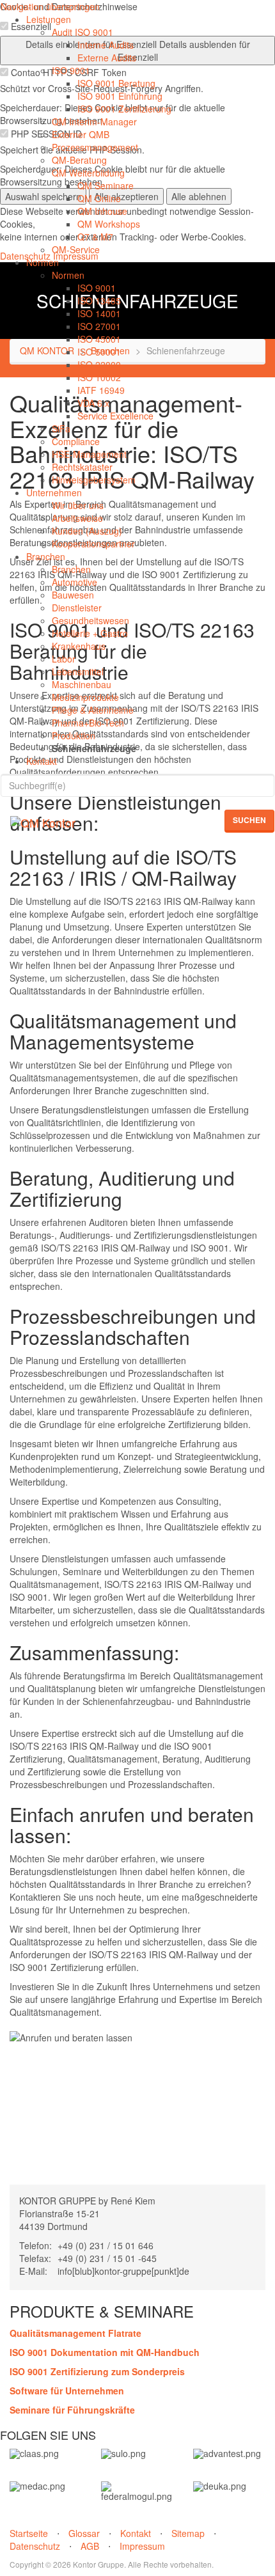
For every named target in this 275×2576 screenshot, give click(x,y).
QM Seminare (106, 185)
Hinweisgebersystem (94, 480)
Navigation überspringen (50, 6)
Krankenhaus (79, 646)
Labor (64, 659)
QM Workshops (109, 224)
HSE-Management (89, 454)
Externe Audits (107, 58)
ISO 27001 (99, 326)
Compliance (76, 441)
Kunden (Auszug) (87, 531)
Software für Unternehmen (67, 2391)
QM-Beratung (79, 160)
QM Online (99, 198)
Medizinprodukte (85, 697)
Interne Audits (106, 45)
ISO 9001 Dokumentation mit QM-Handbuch (105, 2352)
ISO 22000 (99, 365)
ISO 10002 (99, 377)
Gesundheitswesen (90, 620)
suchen (249, 820)
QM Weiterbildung (88, 173)
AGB (90, 2546)
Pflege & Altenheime (93, 710)
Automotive (75, 582)
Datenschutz (35, 2546)
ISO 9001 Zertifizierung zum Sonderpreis (97, 2371)
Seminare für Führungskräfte (72, 2410)
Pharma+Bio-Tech (88, 723)
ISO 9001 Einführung (120, 96)
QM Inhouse (102, 211)
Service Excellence (115, 416)
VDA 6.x (93, 403)
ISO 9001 (71, 70)
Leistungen (49, 19)
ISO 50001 (99, 352)
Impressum (142, 2546)
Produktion (74, 735)
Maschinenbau (82, 684)
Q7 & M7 (95, 237)
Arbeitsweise (77, 518)
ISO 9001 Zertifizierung (124, 109)
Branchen (46, 556)
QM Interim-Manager (94, 122)
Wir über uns (78, 505)
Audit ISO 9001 (82, 32)
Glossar (84, 2533)
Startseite (29, 2533)
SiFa (61, 428)
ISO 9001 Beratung (116, 83)
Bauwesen (73, 595)
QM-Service (76, 249)
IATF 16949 (101, 390)
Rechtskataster (82, 467)
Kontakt (42, 761)
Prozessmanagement (95, 147)
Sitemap (188, 2533)
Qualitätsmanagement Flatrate (75, 2333)
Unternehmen (54, 492)
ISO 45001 (99, 339)
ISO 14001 (99, 313)
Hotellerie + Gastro (90, 633)
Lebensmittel (78, 671)
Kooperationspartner (93, 544)
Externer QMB (81, 134)
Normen (43, 262)
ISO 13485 (99, 301)
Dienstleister (77, 608)
